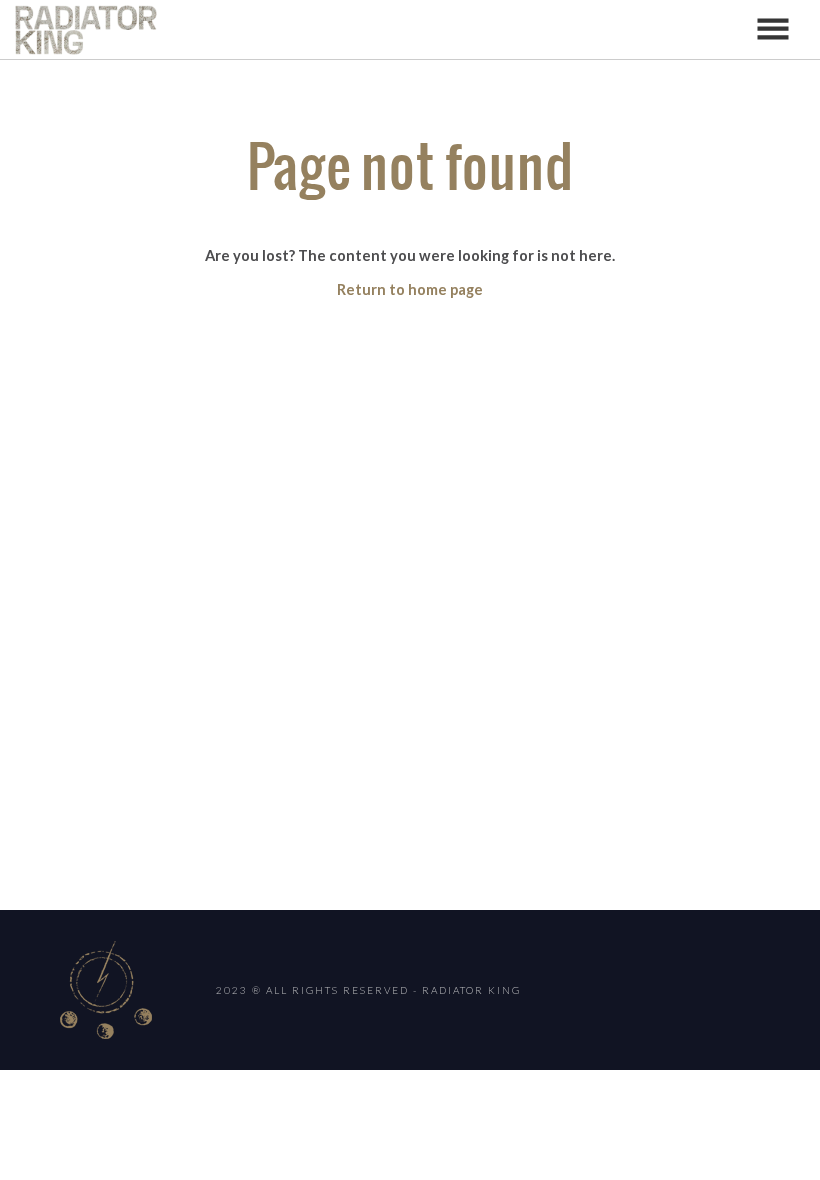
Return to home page (410, 289)
